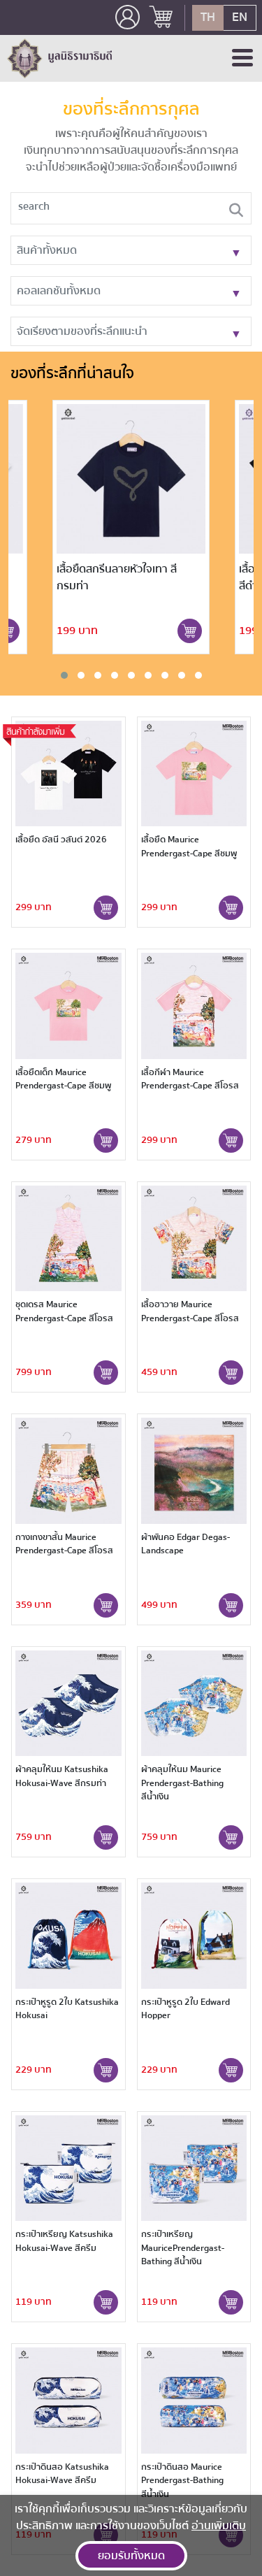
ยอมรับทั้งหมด (131, 2556)
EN (240, 17)
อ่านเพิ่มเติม (219, 2526)
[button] (64, 675)
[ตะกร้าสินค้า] (162, 18)
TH (208, 17)
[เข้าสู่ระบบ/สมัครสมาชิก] (128, 17)
